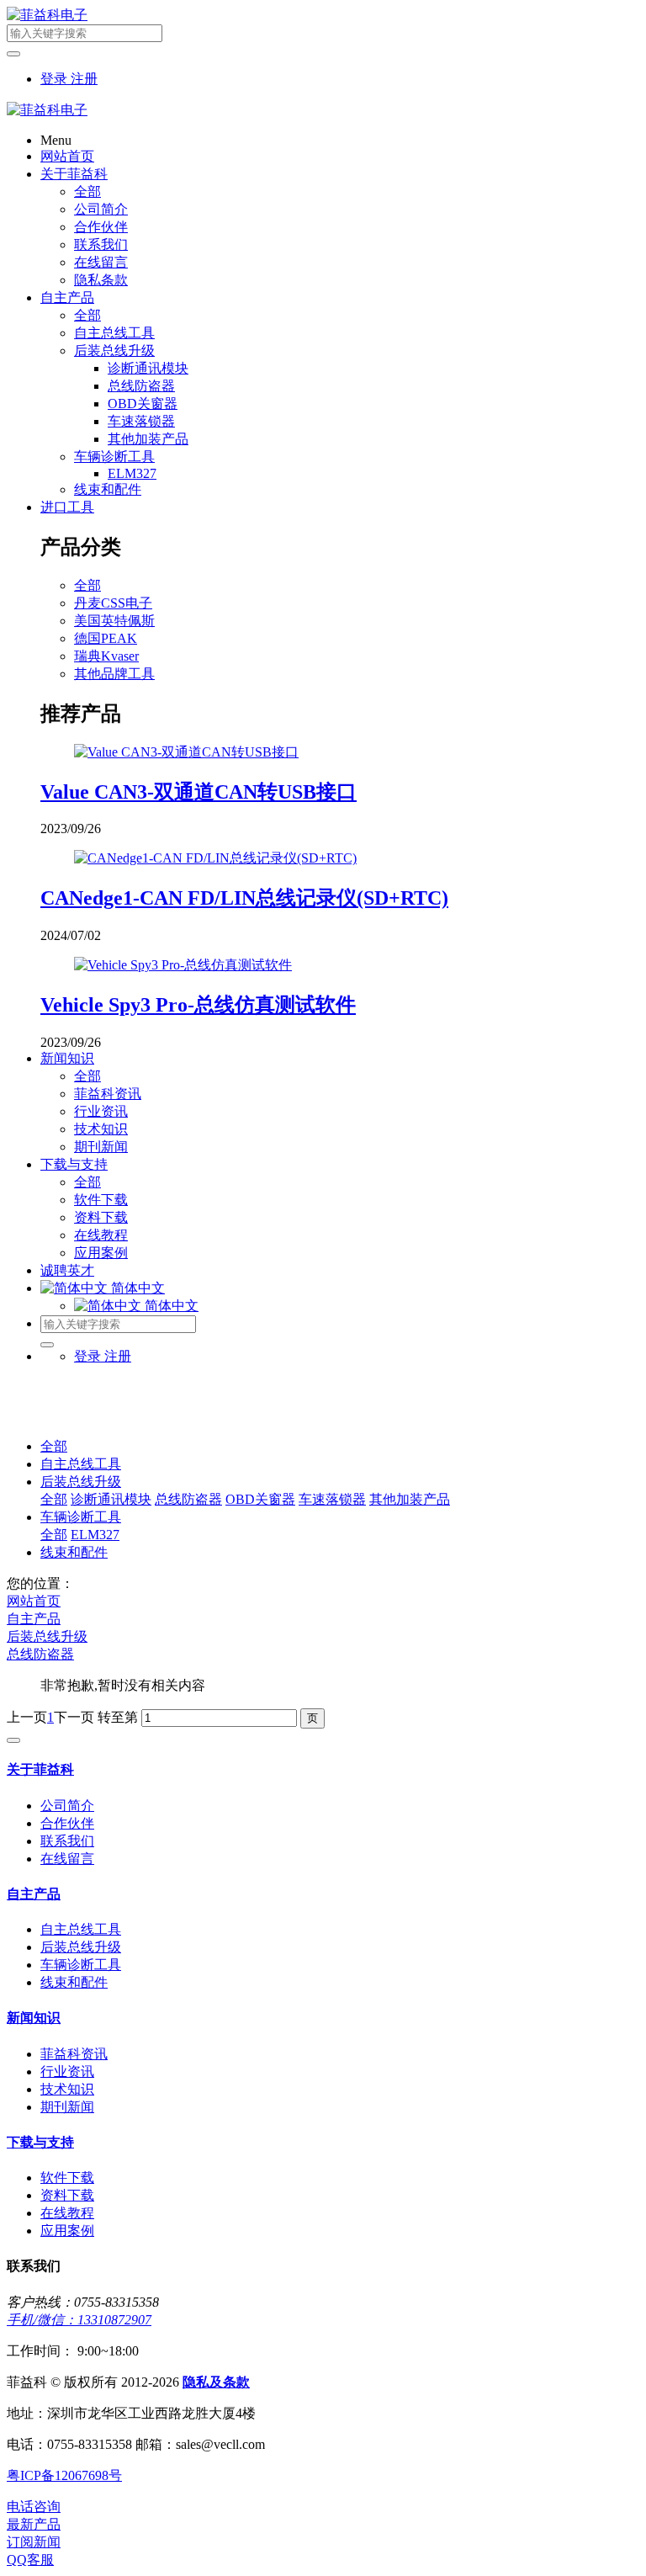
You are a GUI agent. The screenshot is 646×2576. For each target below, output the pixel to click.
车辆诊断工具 (114, 457)
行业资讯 (101, 1111)
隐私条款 (101, 280)
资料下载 (101, 1217)
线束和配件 (108, 489)
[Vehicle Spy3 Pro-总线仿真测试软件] (183, 965)
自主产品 (67, 297)
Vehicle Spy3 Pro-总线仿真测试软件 (198, 1005)
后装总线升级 (114, 351)
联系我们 (101, 244)
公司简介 (101, 209)
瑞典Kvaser (106, 656)
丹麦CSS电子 (113, 603)
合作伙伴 (101, 227)
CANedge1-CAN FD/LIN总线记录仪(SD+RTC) (244, 898)
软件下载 (101, 1200)
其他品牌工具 (114, 674)
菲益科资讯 (108, 1094)
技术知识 (101, 1129)
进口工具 (67, 507)
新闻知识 (67, 1058)
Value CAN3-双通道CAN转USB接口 (199, 792)
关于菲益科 (74, 174)
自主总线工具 (114, 333)
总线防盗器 (141, 386)
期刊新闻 (101, 1147)
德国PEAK (106, 638)
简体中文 (170, 1306)
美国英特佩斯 (114, 621)
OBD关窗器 (143, 404)
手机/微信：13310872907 (79, 2320)
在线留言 (101, 262)
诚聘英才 (67, 1270)
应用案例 (101, 1253)
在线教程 (101, 1235)
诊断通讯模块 (148, 368)
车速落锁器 (141, 421)
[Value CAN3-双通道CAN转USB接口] (186, 752)
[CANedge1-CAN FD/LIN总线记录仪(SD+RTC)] (215, 858)
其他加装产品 (148, 439)
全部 (87, 191)
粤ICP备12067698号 (64, 2475)
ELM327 (132, 473)
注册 (84, 79)
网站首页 (67, 156)
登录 (56, 79)
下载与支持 (74, 1164)
